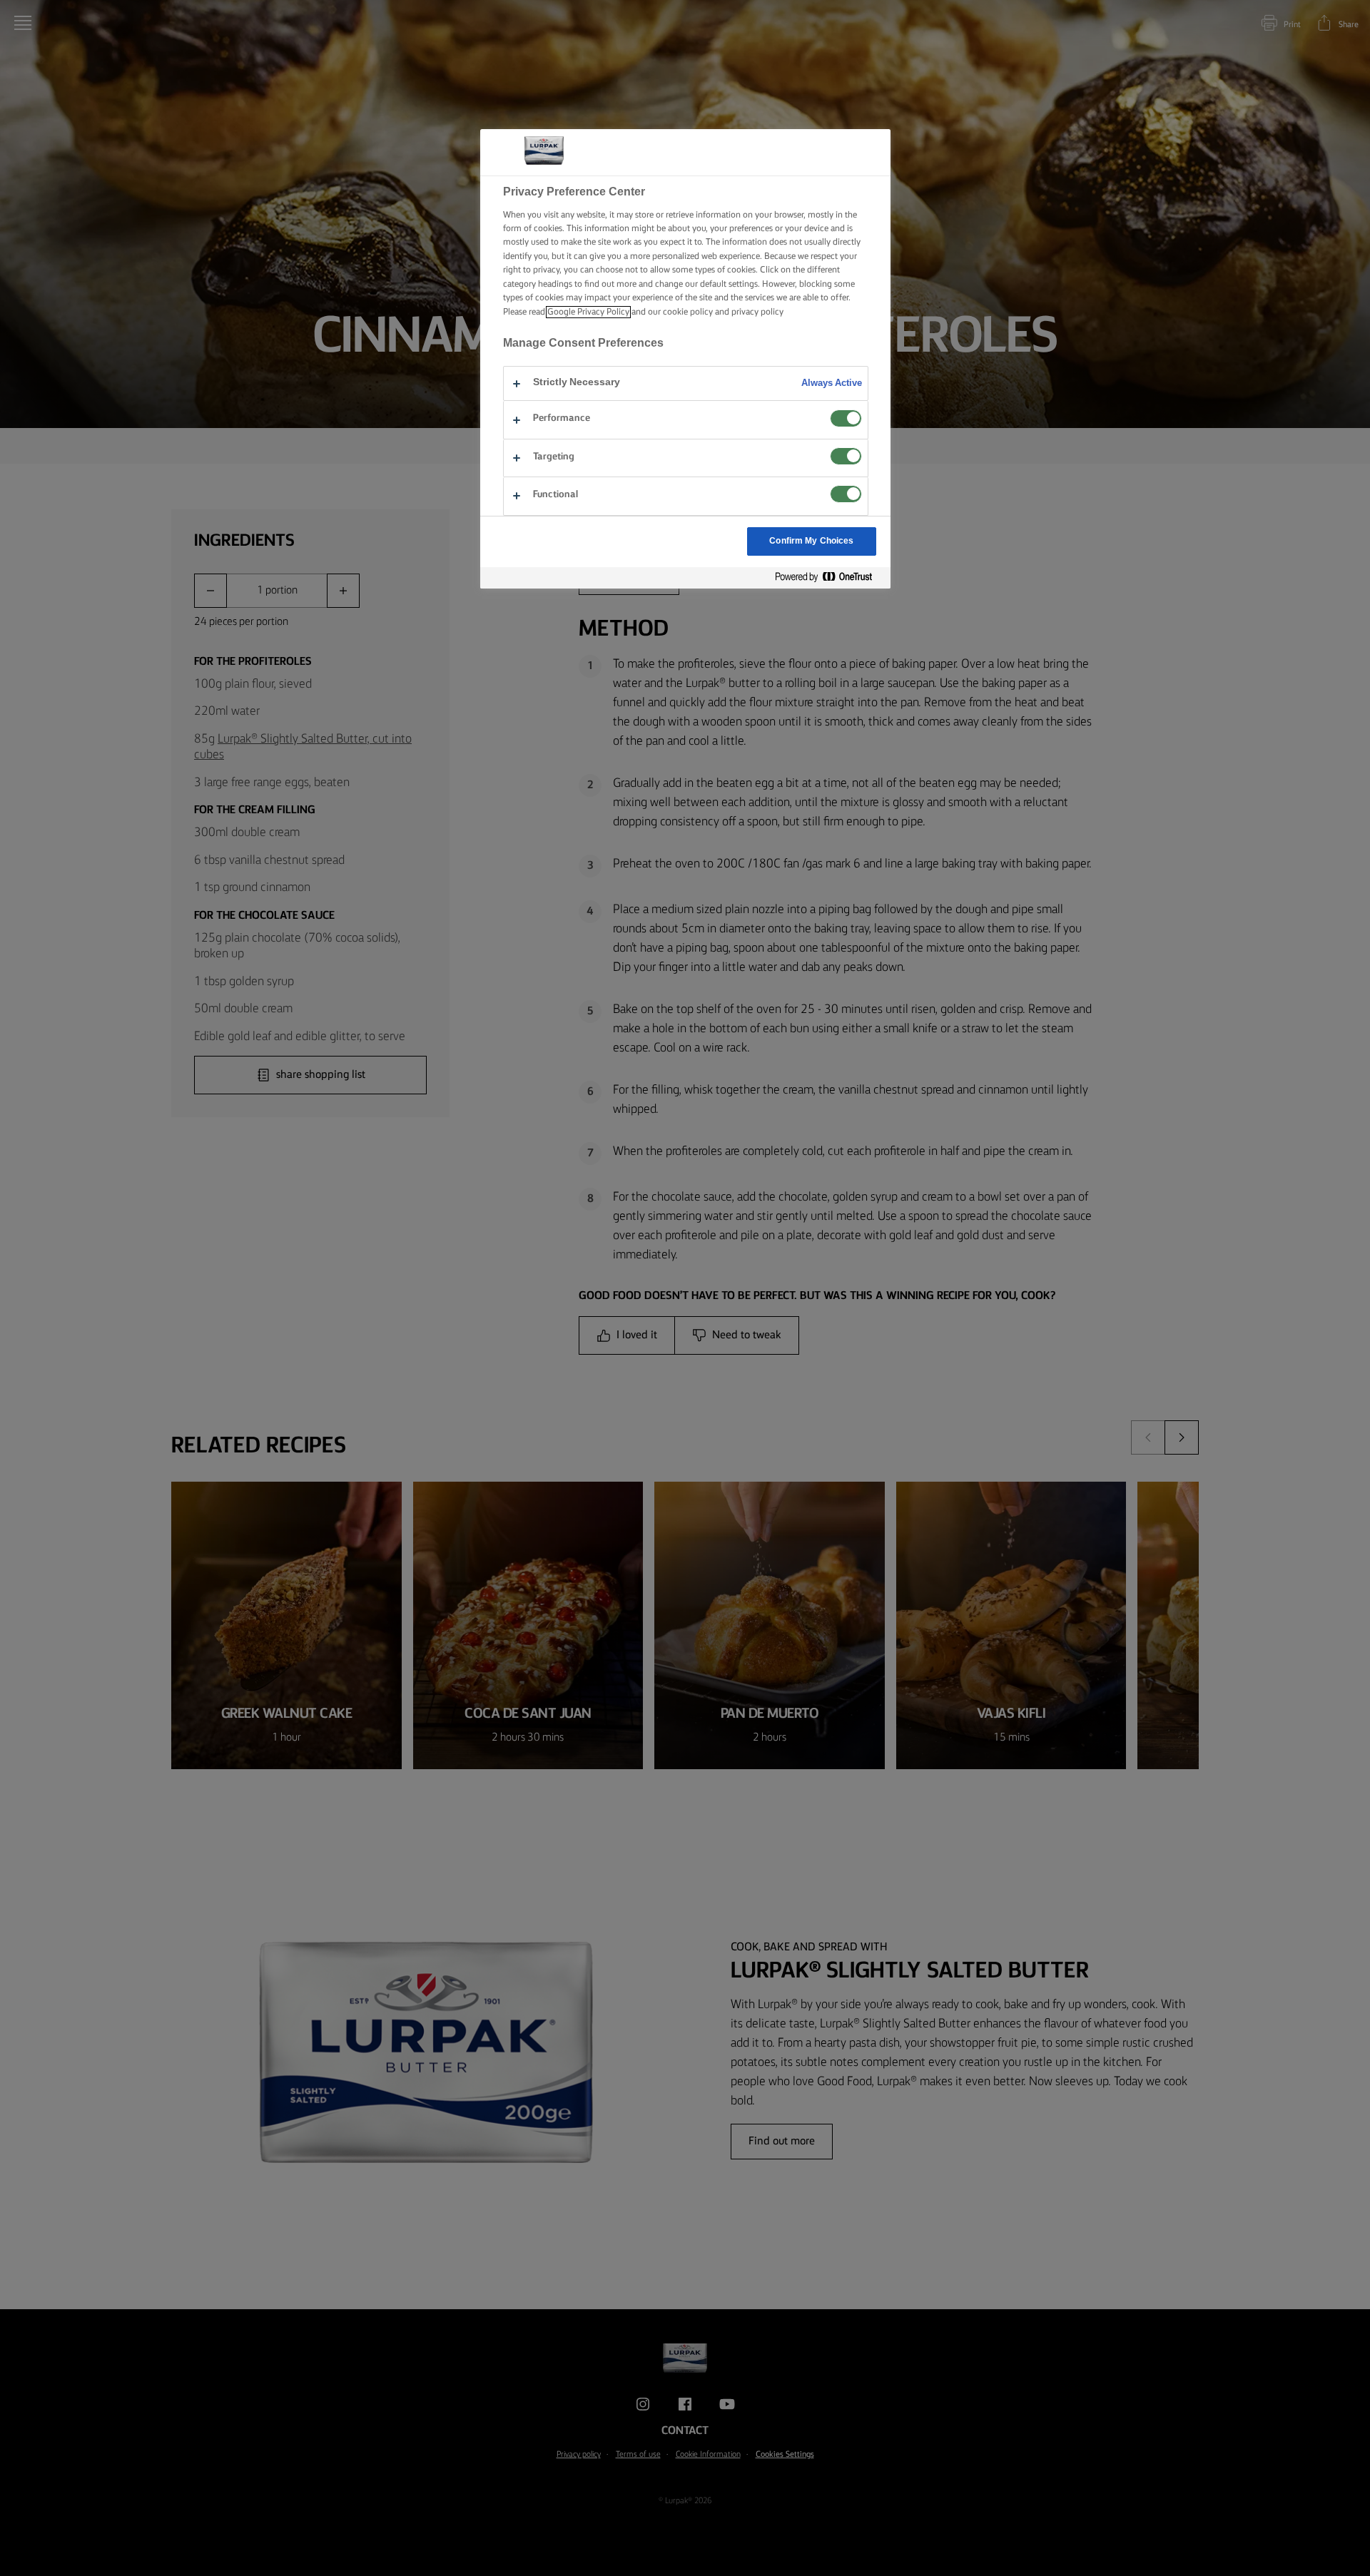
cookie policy (688, 312)
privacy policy (757, 312)
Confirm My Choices (811, 541)
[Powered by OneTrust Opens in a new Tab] (829, 577)
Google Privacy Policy (588, 312)
